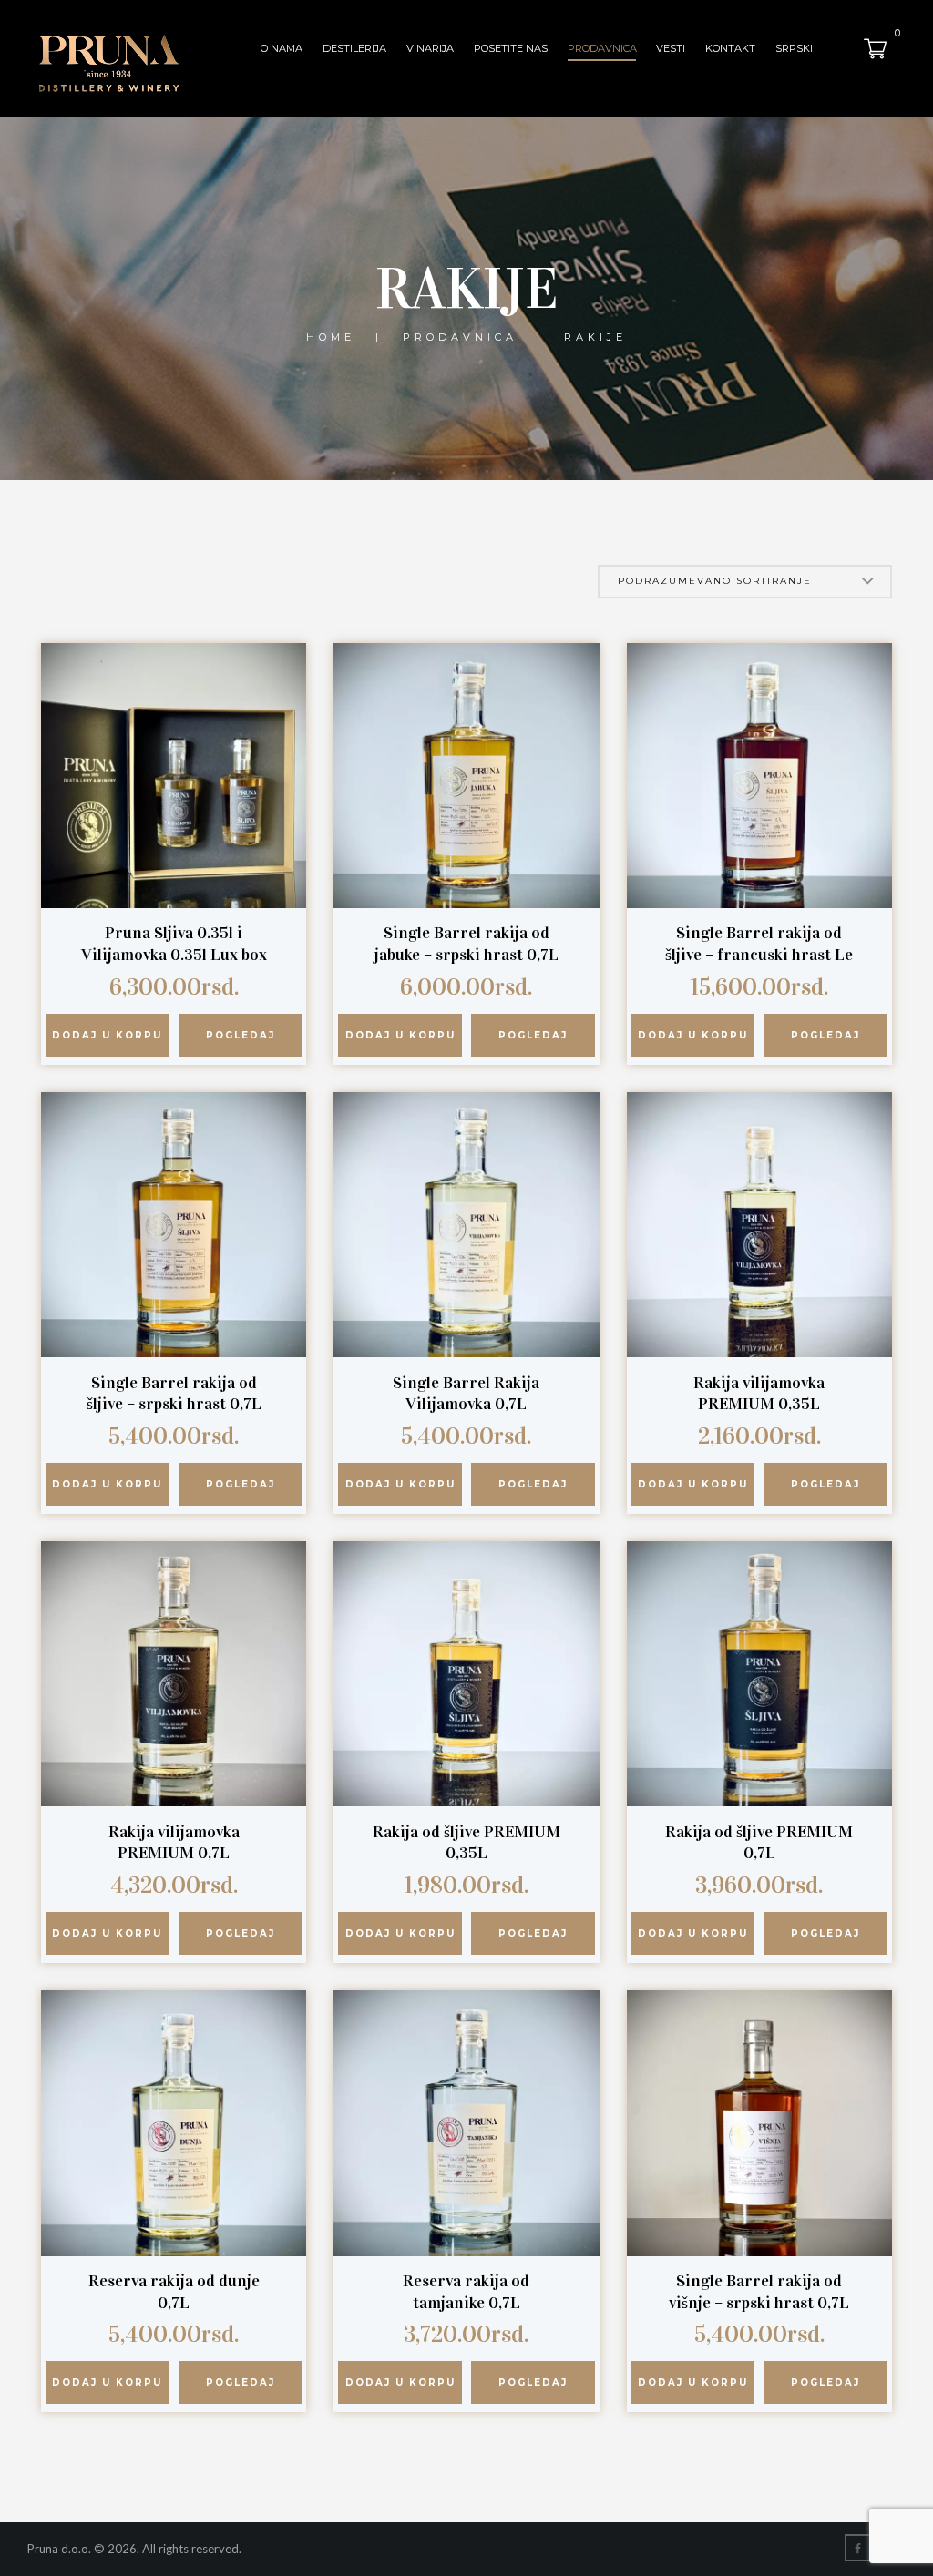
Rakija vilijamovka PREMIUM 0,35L (759, 1394)
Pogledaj (241, 1035)
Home (331, 337)
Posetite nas (511, 48)
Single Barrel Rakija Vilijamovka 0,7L (466, 1394)
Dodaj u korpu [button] (107, 1035)
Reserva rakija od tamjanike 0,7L (466, 2292)
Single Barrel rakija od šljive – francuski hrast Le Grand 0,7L (759, 955)
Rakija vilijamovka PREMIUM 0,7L (174, 1843)
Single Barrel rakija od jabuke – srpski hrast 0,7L (466, 944)
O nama (282, 48)
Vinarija (430, 48)
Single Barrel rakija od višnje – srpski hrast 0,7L (759, 2292)
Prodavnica (602, 48)
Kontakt (730, 48)
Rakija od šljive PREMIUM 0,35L (466, 1843)
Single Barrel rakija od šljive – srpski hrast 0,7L (174, 1394)
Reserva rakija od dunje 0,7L (174, 2292)
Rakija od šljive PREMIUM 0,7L (759, 1843)
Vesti (671, 48)
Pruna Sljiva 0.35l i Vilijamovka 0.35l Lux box (174, 944)
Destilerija (354, 48)
